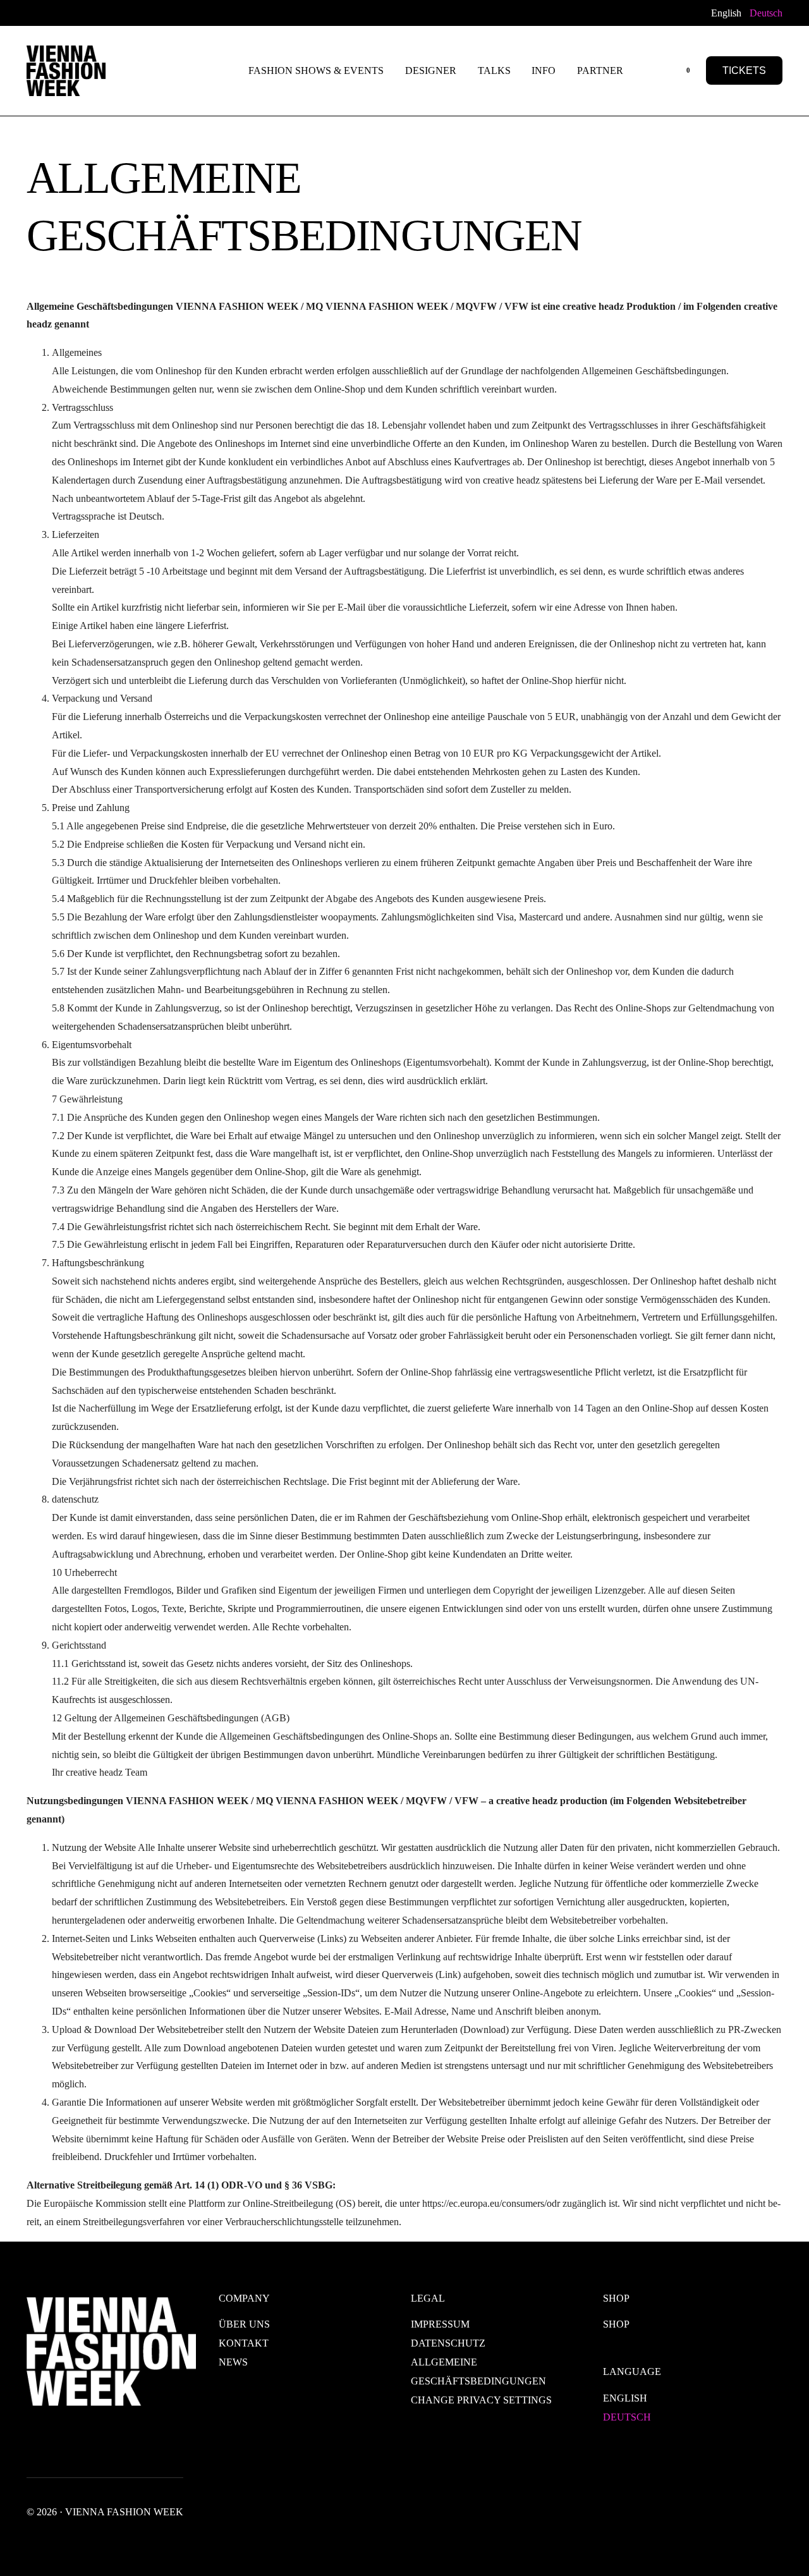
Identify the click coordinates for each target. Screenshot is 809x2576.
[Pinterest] (131, 12)
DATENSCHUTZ (448, 2343)
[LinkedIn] (111, 12)
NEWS (233, 2362)
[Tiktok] (152, 12)
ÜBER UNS (244, 2324)
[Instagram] (91, 12)
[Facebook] (33, 12)
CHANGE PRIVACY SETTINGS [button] (481, 2400)
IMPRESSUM (440, 2324)
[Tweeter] (51, 12)
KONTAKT (244, 2343)
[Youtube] (71, 12)
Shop (616, 2324)
